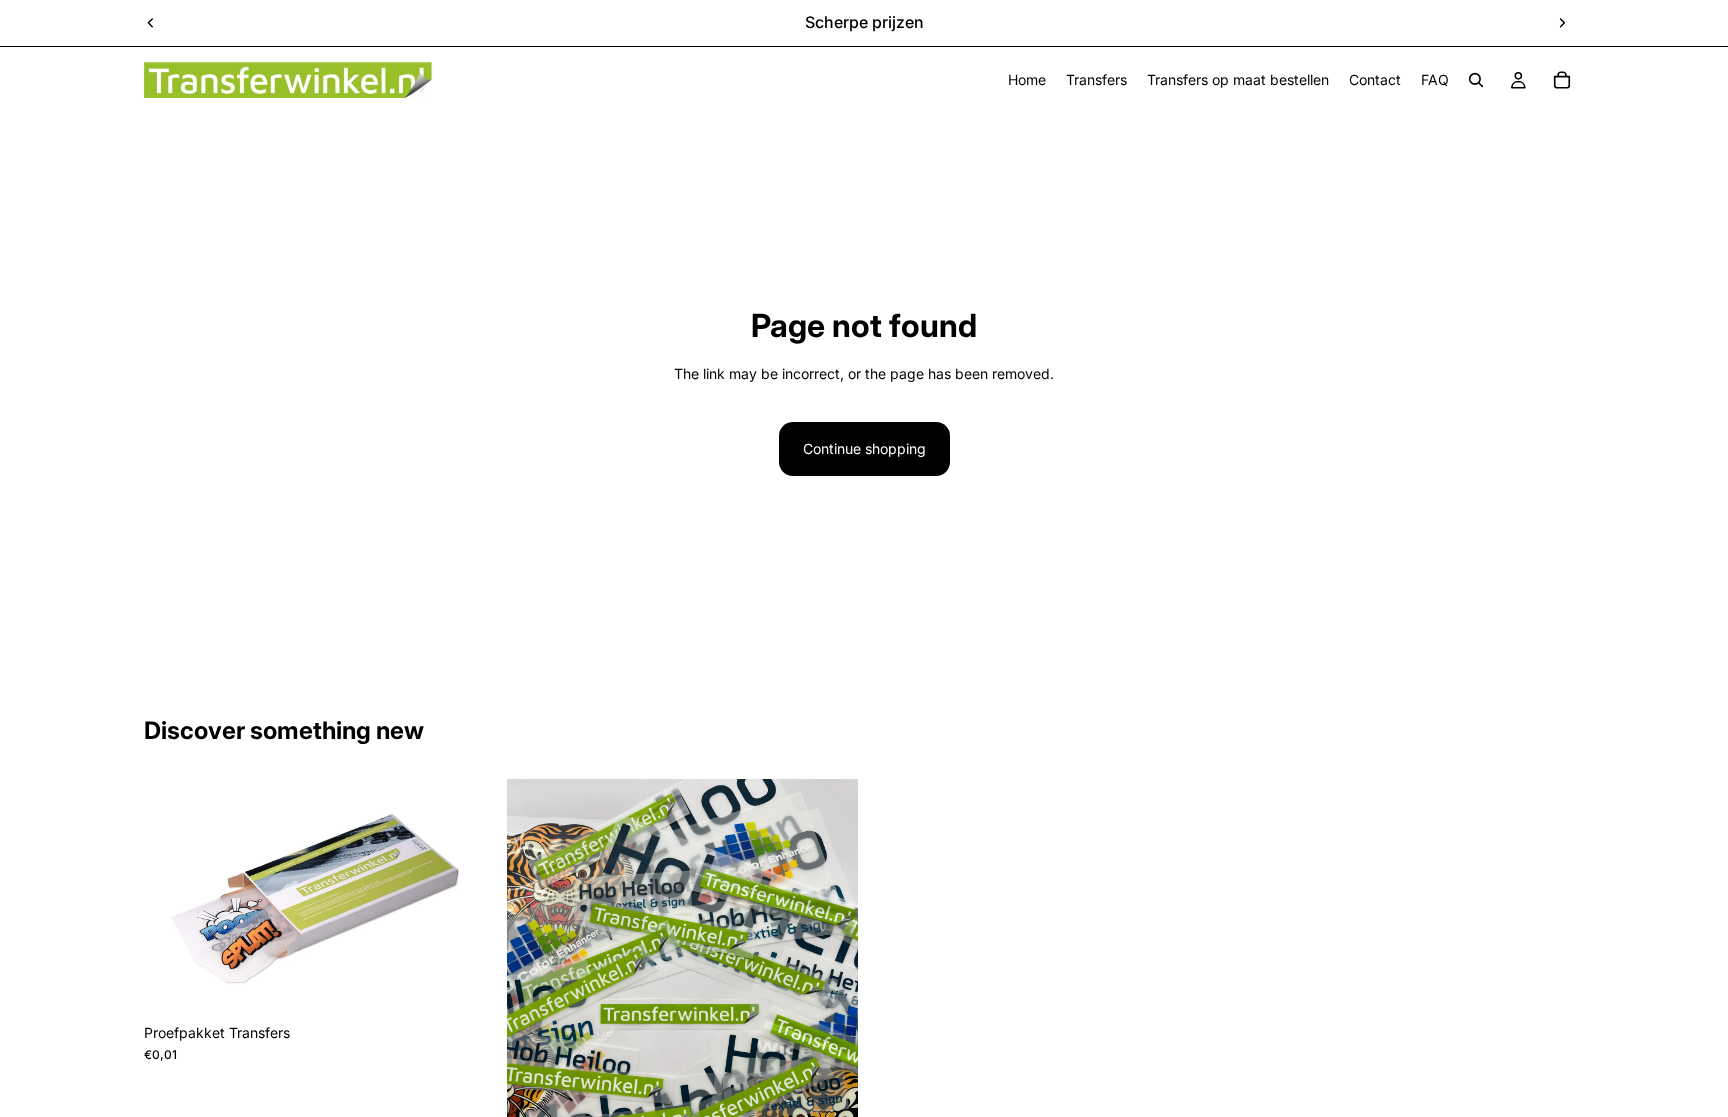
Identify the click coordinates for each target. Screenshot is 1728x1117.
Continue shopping (864, 448)
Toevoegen (481, 982)
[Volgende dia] (1562, 23)
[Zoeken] (1476, 80)
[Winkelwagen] (1562, 80)
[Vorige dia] (151, 23)
